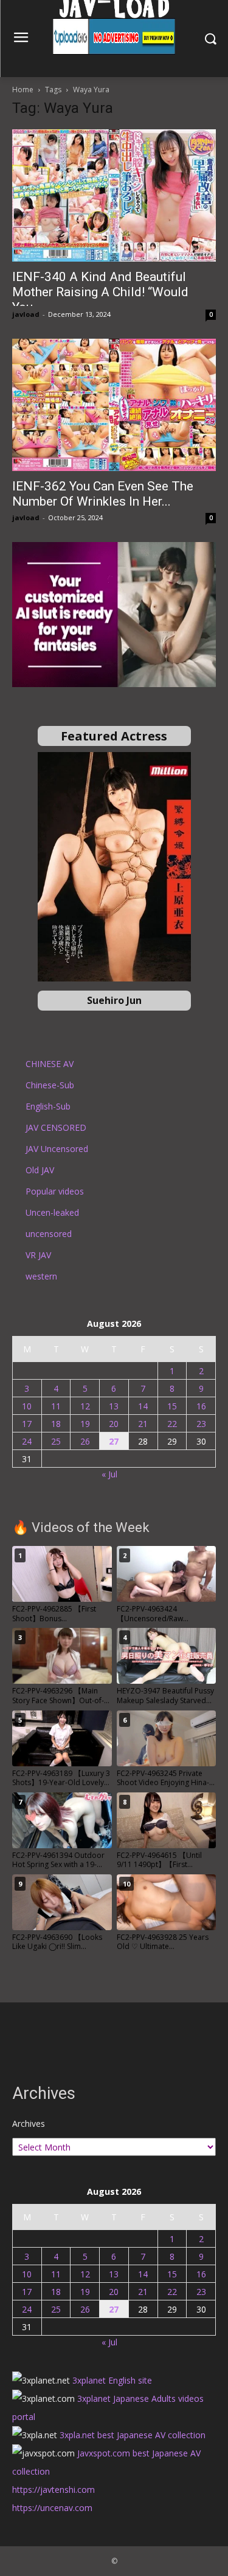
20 (114, 1424)
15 (172, 1406)
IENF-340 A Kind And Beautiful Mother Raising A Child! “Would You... (100, 292)
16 (201, 1406)
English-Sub (48, 1106)
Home (23, 90)
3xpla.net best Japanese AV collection (133, 2435)
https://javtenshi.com (54, 2490)
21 (143, 1424)
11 (56, 1406)
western (41, 1276)
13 (114, 1406)
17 (27, 1424)
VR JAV (38, 1255)
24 (27, 1441)
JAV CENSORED (56, 1127)
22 (172, 1424)
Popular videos (55, 1191)
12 (85, 1406)
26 (85, 1441)
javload (26, 314)
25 (56, 1441)
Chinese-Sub (50, 1085)
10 (27, 1406)
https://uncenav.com (52, 2508)
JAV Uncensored (57, 1149)
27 (114, 1441)
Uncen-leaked (52, 1212)
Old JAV (40, 1170)
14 (143, 1406)
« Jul (109, 1474)
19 (85, 1424)
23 (201, 1424)
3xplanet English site (112, 2380)
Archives (29, 2124)
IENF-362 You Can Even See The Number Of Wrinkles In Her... (103, 494)
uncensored (49, 1234)
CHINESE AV (50, 1064)
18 (56, 1424)
